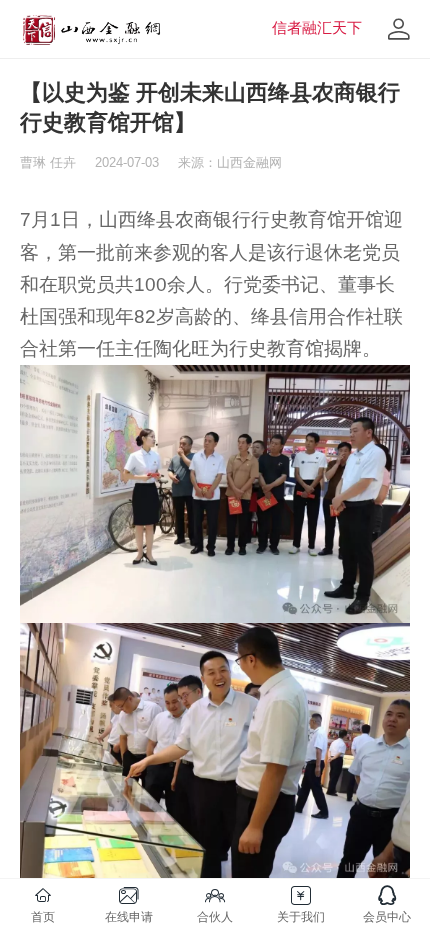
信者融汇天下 (317, 28)
